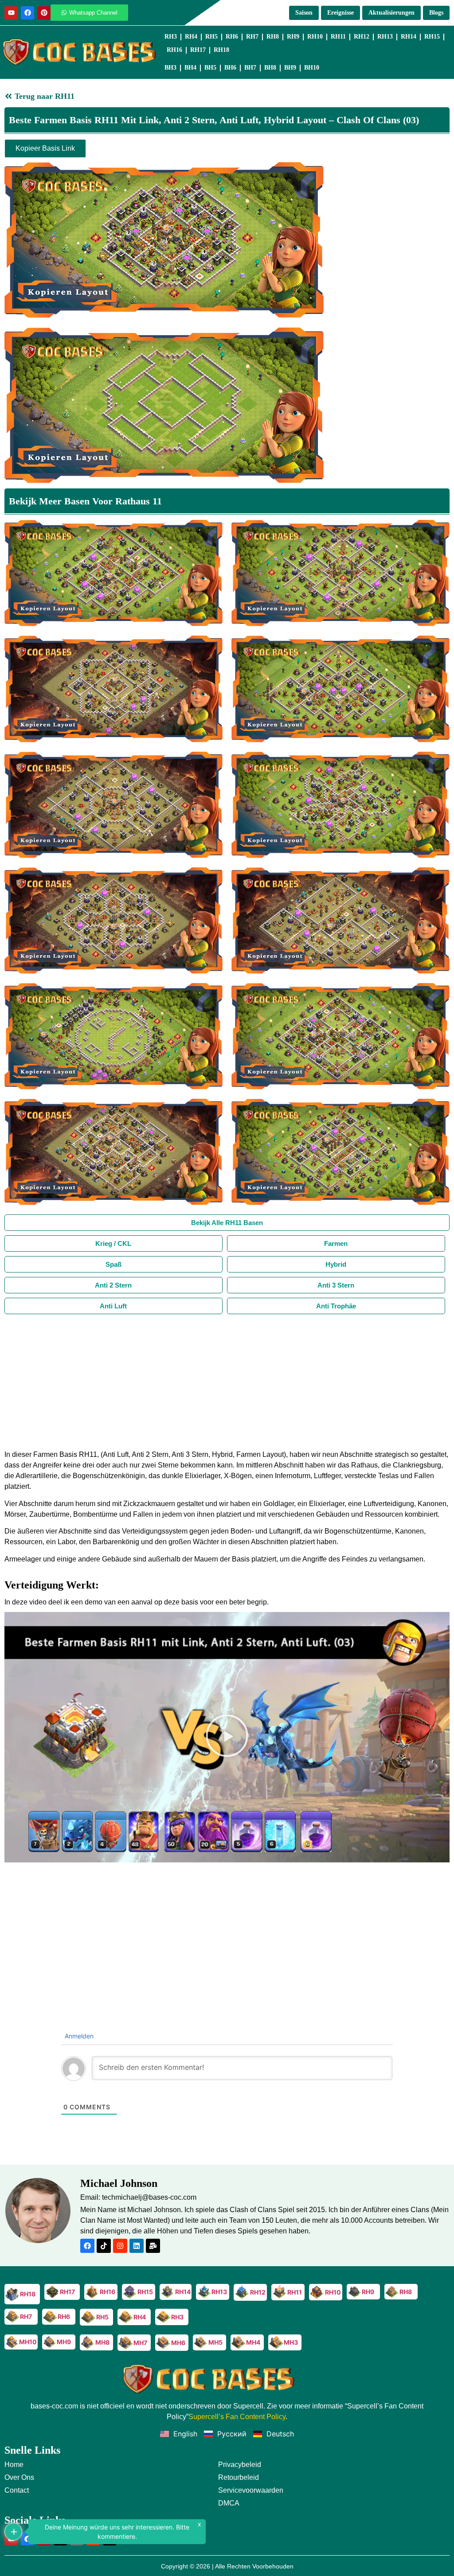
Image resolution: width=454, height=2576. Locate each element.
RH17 (198, 50)
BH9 (290, 68)
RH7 (252, 37)
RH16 (174, 50)
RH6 (232, 37)
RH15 (432, 37)
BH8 (270, 68)
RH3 (171, 37)
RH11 (338, 37)
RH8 (273, 37)
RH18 (221, 50)
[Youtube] (11, 13)
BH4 (190, 68)
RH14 (409, 37)
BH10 (312, 68)
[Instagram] (120, 2246)
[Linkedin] (137, 2246)
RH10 (315, 37)
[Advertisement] (227, 1381)
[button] (227, 1737)
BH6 (230, 68)
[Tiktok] (104, 2246)
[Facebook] (27, 13)
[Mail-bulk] (153, 2246)
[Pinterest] (44, 13)
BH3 (170, 68)
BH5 (210, 68)
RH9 (293, 37)
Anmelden (78, 2036)
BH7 (250, 68)
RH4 (191, 37)
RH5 (211, 37)
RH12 (362, 37)
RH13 (385, 37)
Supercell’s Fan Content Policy (237, 2417)
